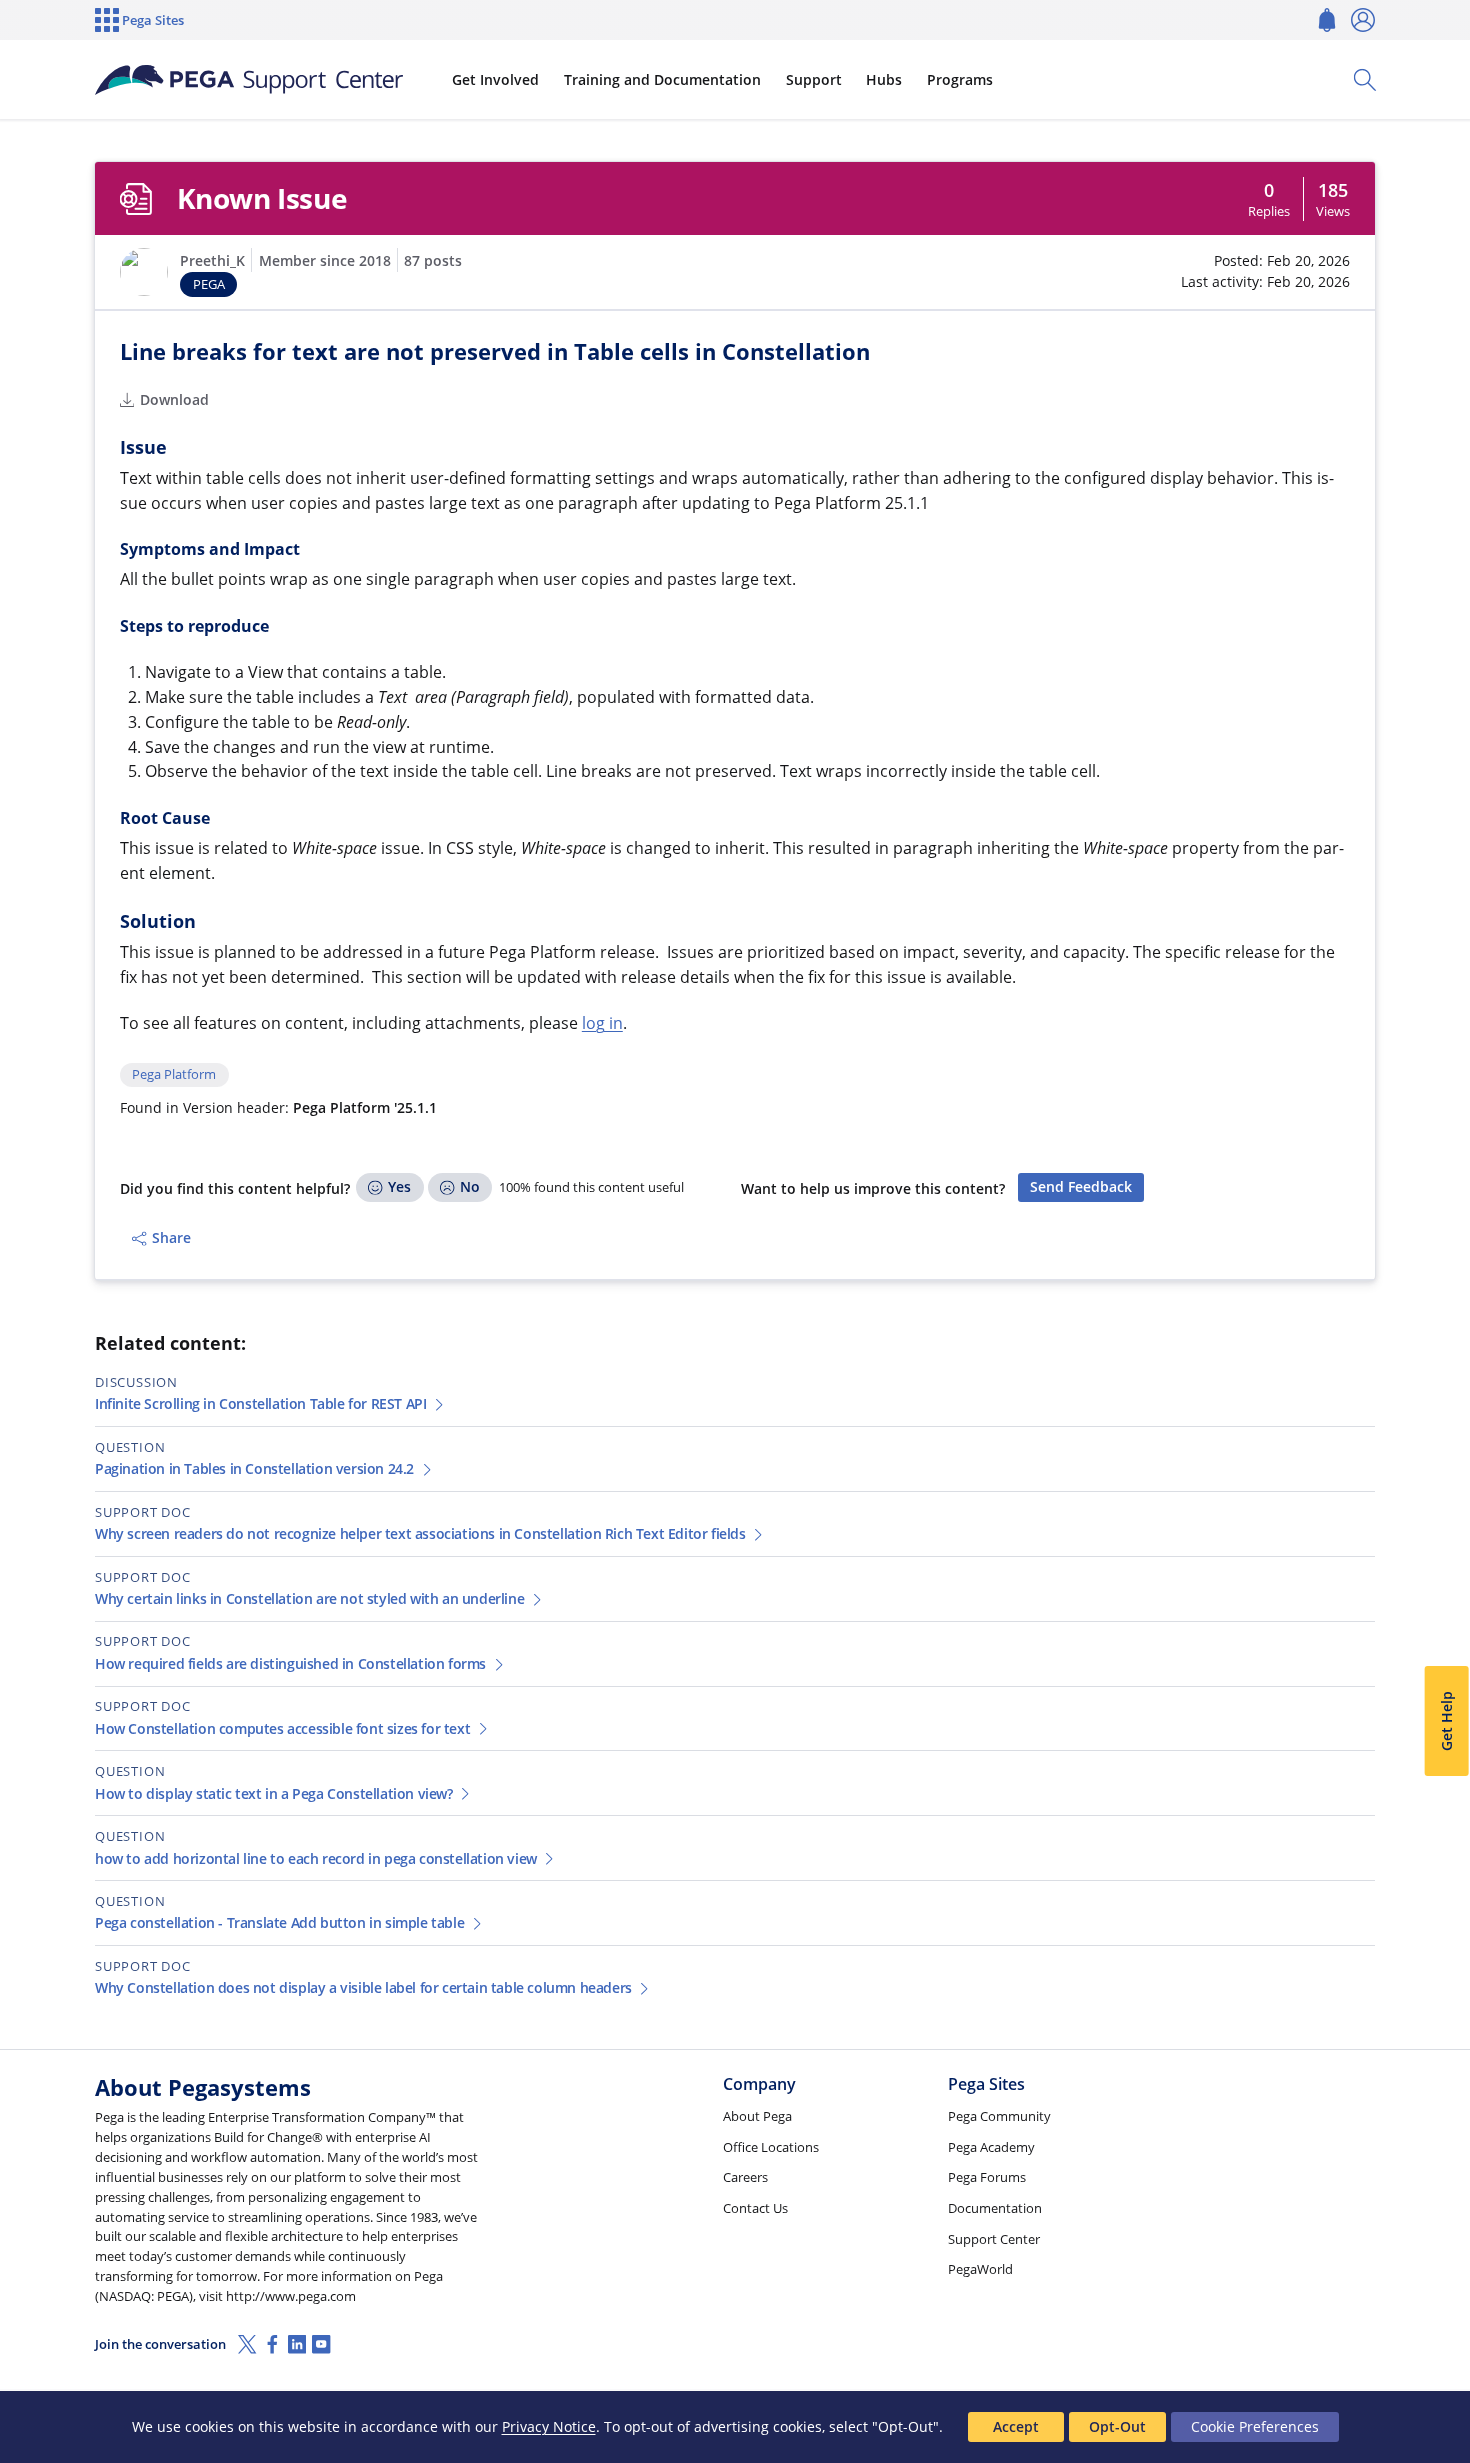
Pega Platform (174, 1075)
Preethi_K (212, 260)
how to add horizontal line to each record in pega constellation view (316, 1858)
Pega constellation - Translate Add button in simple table (279, 1922)
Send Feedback (1081, 1186)
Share (171, 1237)
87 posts (433, 260)
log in (602, 1023)
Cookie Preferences (1255, 2426)
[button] (144, 272)
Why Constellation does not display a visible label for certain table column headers (363, 1987)
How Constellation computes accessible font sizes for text (282, 1728)
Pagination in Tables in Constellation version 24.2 (254, 1468)
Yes (399, 1186)
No (470, 1186)
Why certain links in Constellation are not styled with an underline (309, 1598)
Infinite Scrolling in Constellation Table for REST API (260, 1403)
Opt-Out (1117, 2426)
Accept (1016, 2426)
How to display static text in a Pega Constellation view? (274, 1793)
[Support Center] (249, 80)
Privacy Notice (549, 2426)
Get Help (1445, 1721)
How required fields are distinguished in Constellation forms (290, 1663)
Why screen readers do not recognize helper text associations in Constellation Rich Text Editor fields (420, 1533)
